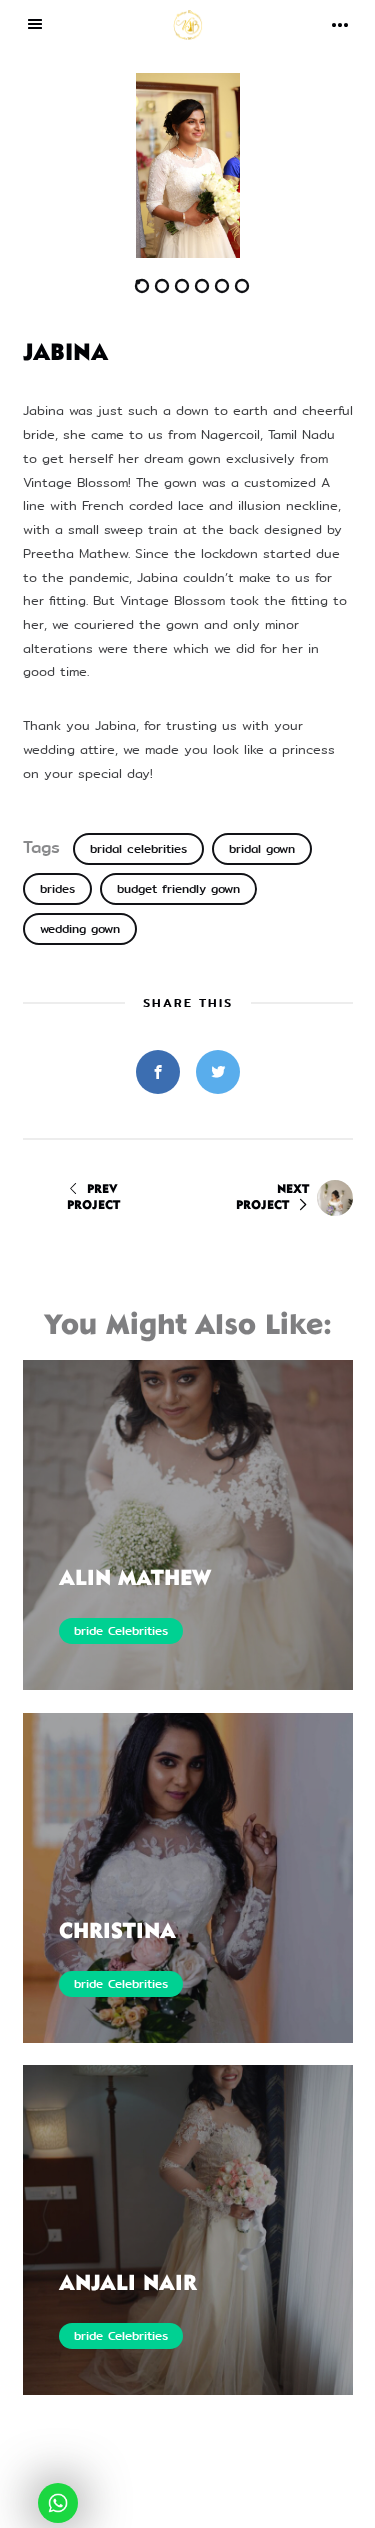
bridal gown (262, 849)
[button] (105, 166)
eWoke (284, 2506)
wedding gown (80, 929)
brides (57, 889)
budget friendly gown (178, 889)
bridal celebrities (138, 849)
